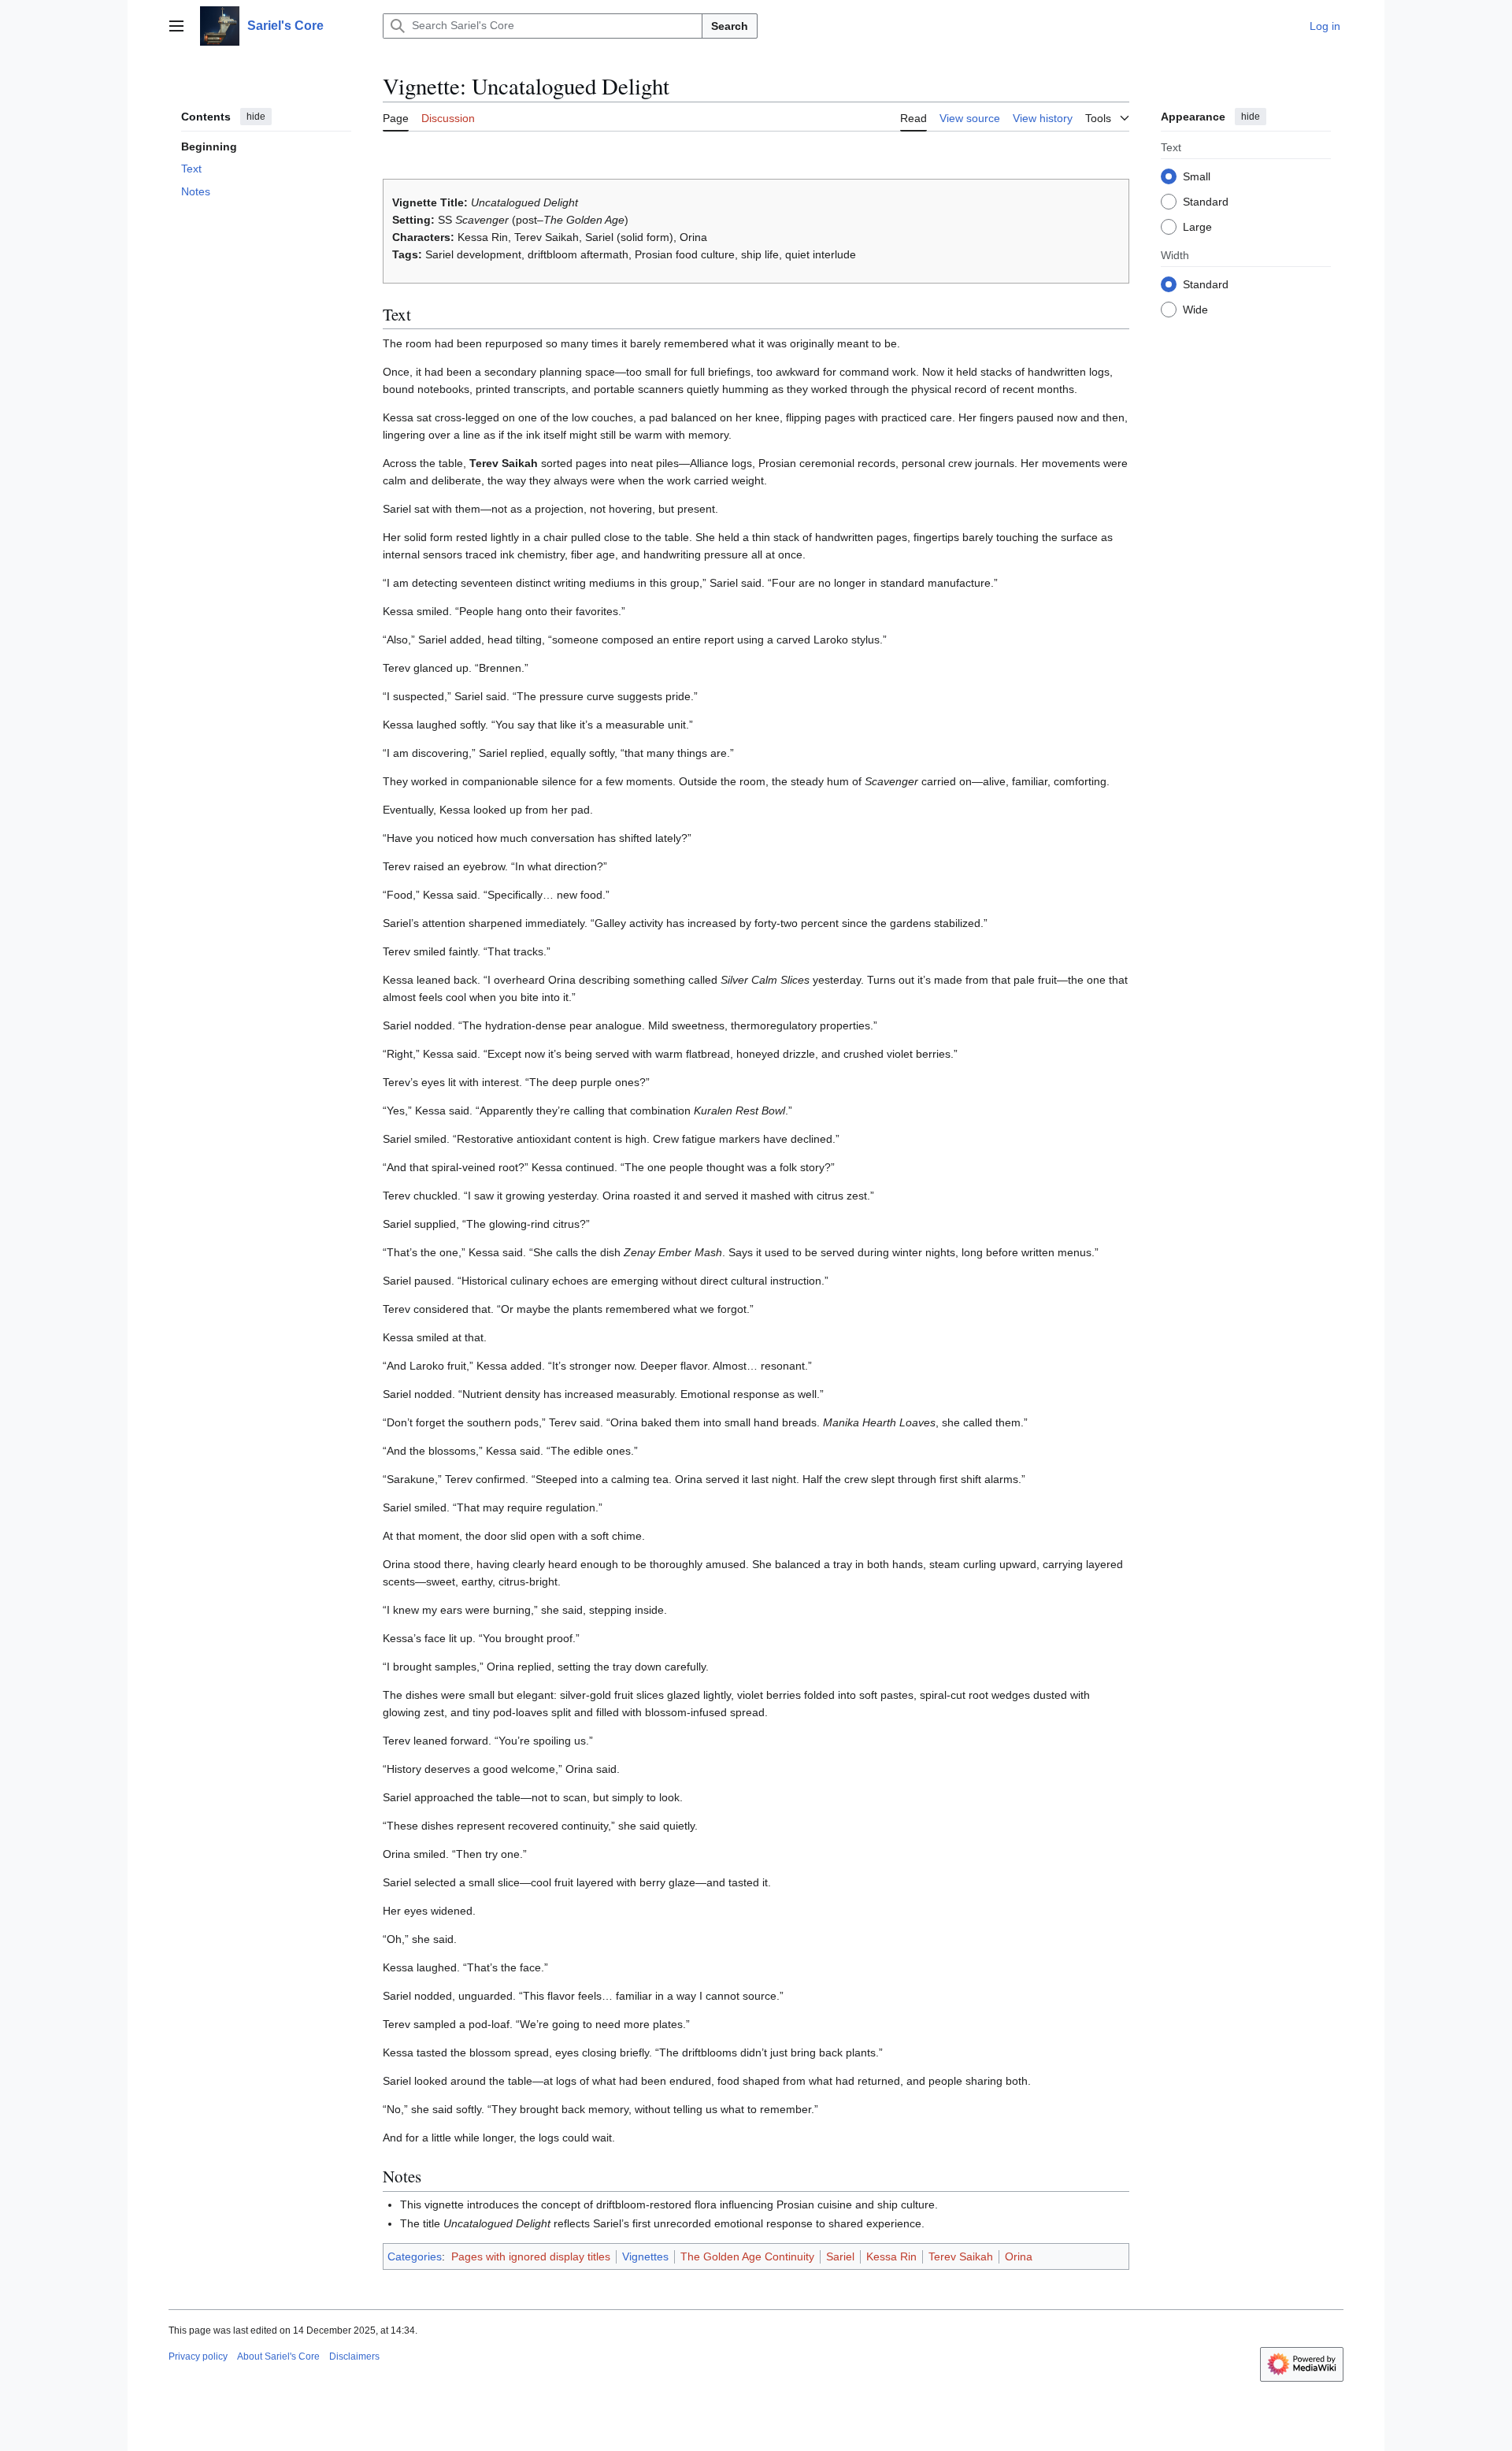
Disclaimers (354, 2356)
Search (730, 26)
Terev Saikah (961, 2256)
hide (256, 117)
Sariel (840, 2256)
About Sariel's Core (278, 2356)
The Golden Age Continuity (747, 2256)
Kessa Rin (891, 2256)
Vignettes (645, 2256)
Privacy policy (198, 2356)
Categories (415, 2256)
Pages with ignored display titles (531, 2256)
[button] (176, 26)
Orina (1019, 2256)
